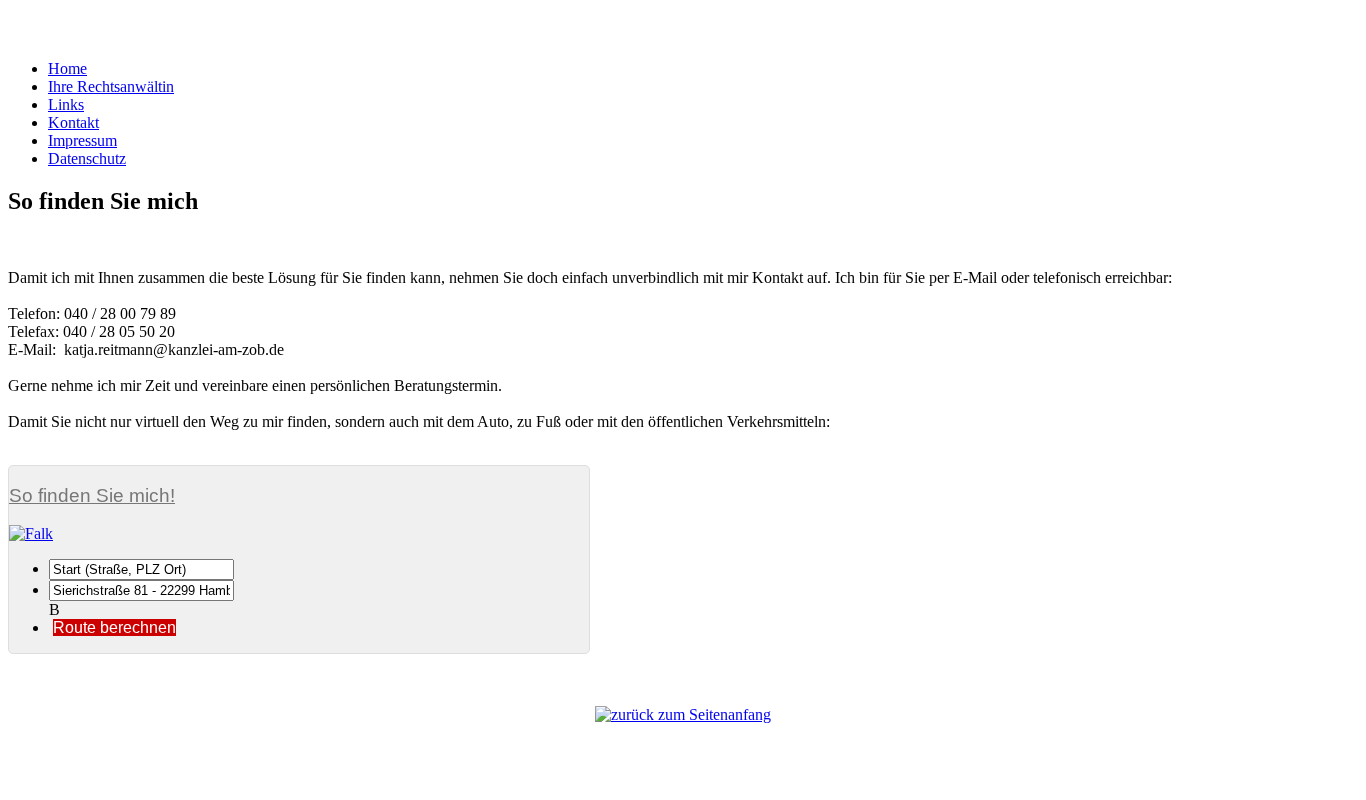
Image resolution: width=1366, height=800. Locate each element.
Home (67, 68)
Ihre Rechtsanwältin (111, 86)
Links (66, 104)
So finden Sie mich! (92, 495)
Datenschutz (87, 158)
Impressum (82, 140)
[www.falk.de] (299, 534)
